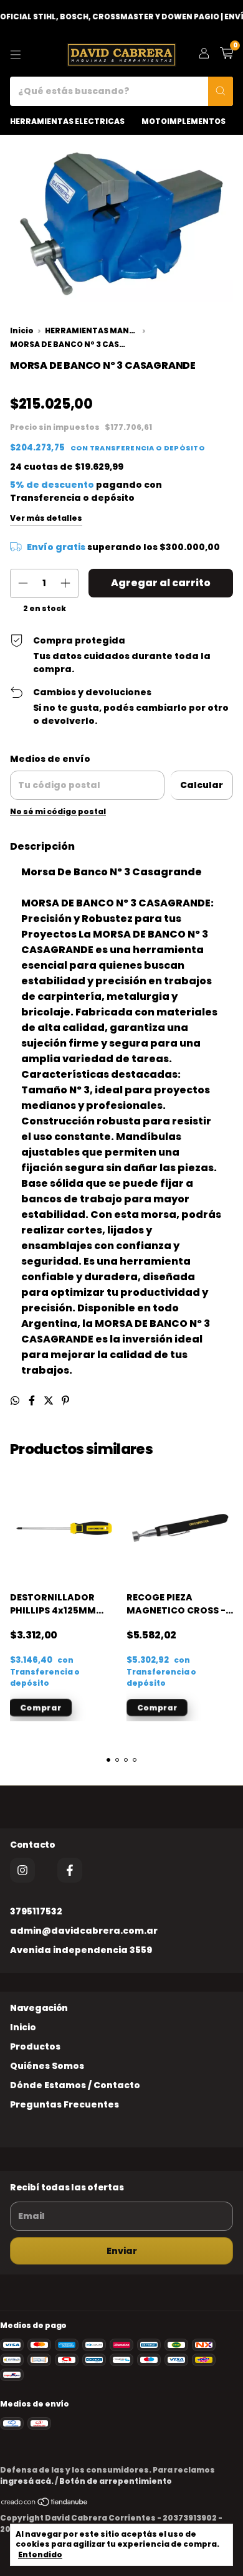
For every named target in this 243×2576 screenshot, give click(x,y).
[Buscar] (221, 91)
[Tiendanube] (45, 2504)
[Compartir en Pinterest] (65, 1401)
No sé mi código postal (58, 811)
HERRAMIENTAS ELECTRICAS (67, 121)
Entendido (40, 2555)
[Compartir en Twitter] (50, 1401)
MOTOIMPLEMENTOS (183, 121)
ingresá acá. (27, 2481)
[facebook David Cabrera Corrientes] (70, 1870)
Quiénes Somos (47, 2066)
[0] (226, 55)
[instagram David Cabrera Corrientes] (22, 1870)
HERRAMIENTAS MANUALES (92, 331)
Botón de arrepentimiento (116, 2481)
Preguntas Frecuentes (64, 2104)
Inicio (22, 331)
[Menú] (16, 55)
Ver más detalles (46, 518)
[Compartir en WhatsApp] (16, 1401)
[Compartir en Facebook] (33, 1401)
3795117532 (36, 1911)
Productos (35, 2046)
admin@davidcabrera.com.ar (84, 1931)
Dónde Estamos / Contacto (75, 2085)
